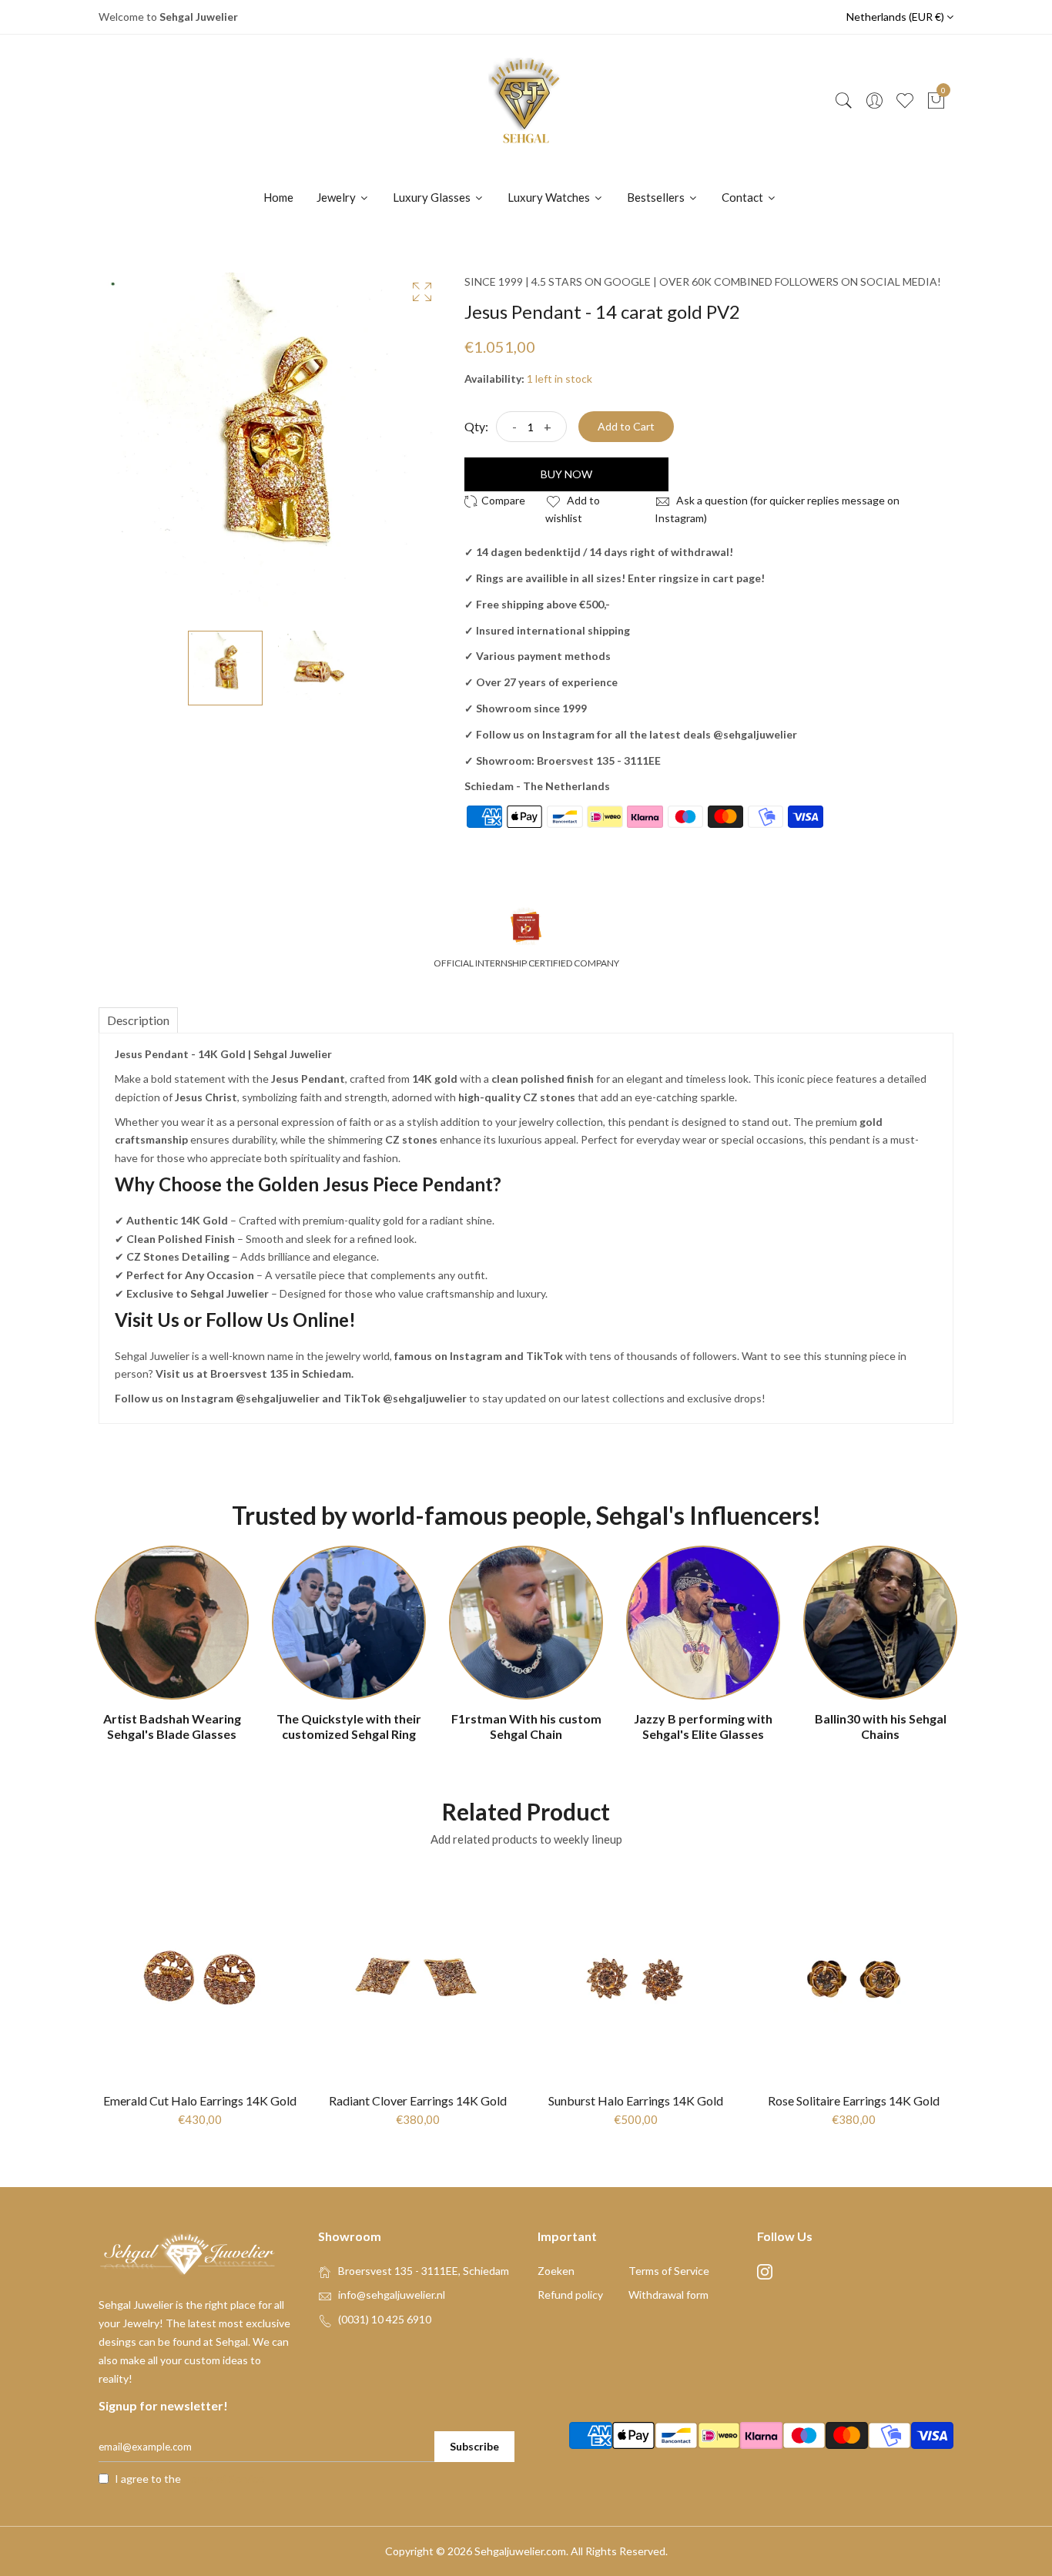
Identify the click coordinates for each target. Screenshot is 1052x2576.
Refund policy (570, 2295)
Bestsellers (657, 197)
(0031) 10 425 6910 (385, 2319)
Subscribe (474, 2446)
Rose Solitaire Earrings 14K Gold (854, 2100)
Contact (744, 197)
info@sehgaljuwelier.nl (392, 2295)
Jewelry (337, 197)
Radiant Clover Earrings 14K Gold (418, 2100)
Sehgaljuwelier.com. (521, 2551)
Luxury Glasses (433, 197)
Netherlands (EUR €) (896, 17)
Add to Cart (626, 426)
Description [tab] (138, 1020)
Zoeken (556, 2271)
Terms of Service (669, 2271)
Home (278, 197)
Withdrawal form (668, 2295)
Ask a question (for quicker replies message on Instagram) (777, 509)
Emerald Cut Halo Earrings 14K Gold (200, 2100)
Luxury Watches (550, 197)
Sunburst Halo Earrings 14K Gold (636, 2100)
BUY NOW (566, 474)
